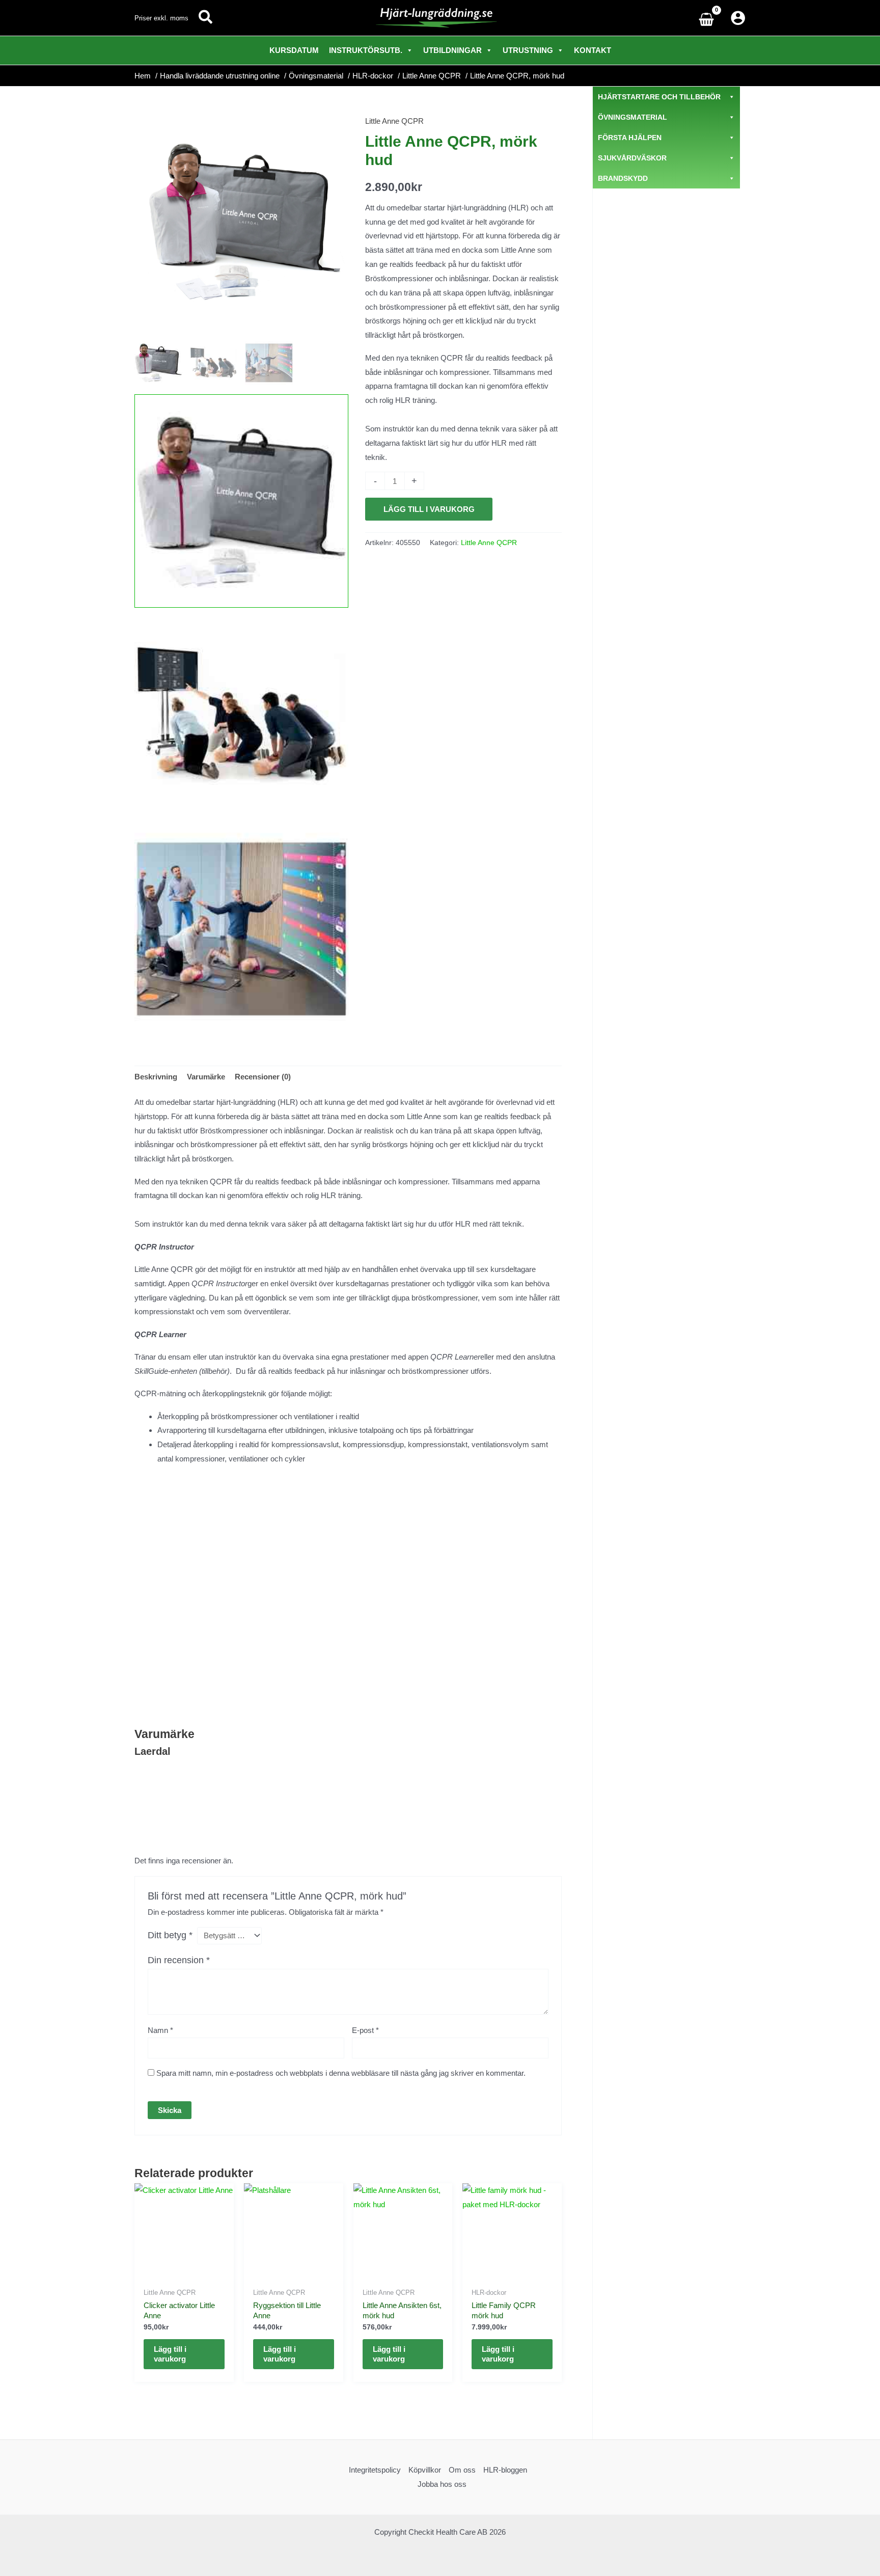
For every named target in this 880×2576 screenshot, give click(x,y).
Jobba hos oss (442, 2484)
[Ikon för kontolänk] (738, 18)
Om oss (462, 2470)
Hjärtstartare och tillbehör (659, 97)
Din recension (179, 1960)
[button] (206, 18)
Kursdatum (294, 50)
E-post (365, 2030)
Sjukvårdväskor (632, 158)
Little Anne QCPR (394, 121)
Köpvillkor (425, 2470)
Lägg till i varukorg (429, 509)
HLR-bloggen (505, 2470)
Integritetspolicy (375, 2470)
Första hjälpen (630, 138)
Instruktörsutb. (366, 50)
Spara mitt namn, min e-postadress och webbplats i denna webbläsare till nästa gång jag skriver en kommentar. (341, 2073)
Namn (160, 2030)
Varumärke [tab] (206, 1077)
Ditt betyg (170, 1935)
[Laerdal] (403, 601)
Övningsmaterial (632, 117)
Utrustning (528, 50)
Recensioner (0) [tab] (263, 1077)
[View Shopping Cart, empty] (709, 18)
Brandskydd (623, 178)
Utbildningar (452, 50)
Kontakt (593, 50)
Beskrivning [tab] (156, 1077)
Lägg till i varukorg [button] (170, 2354)
